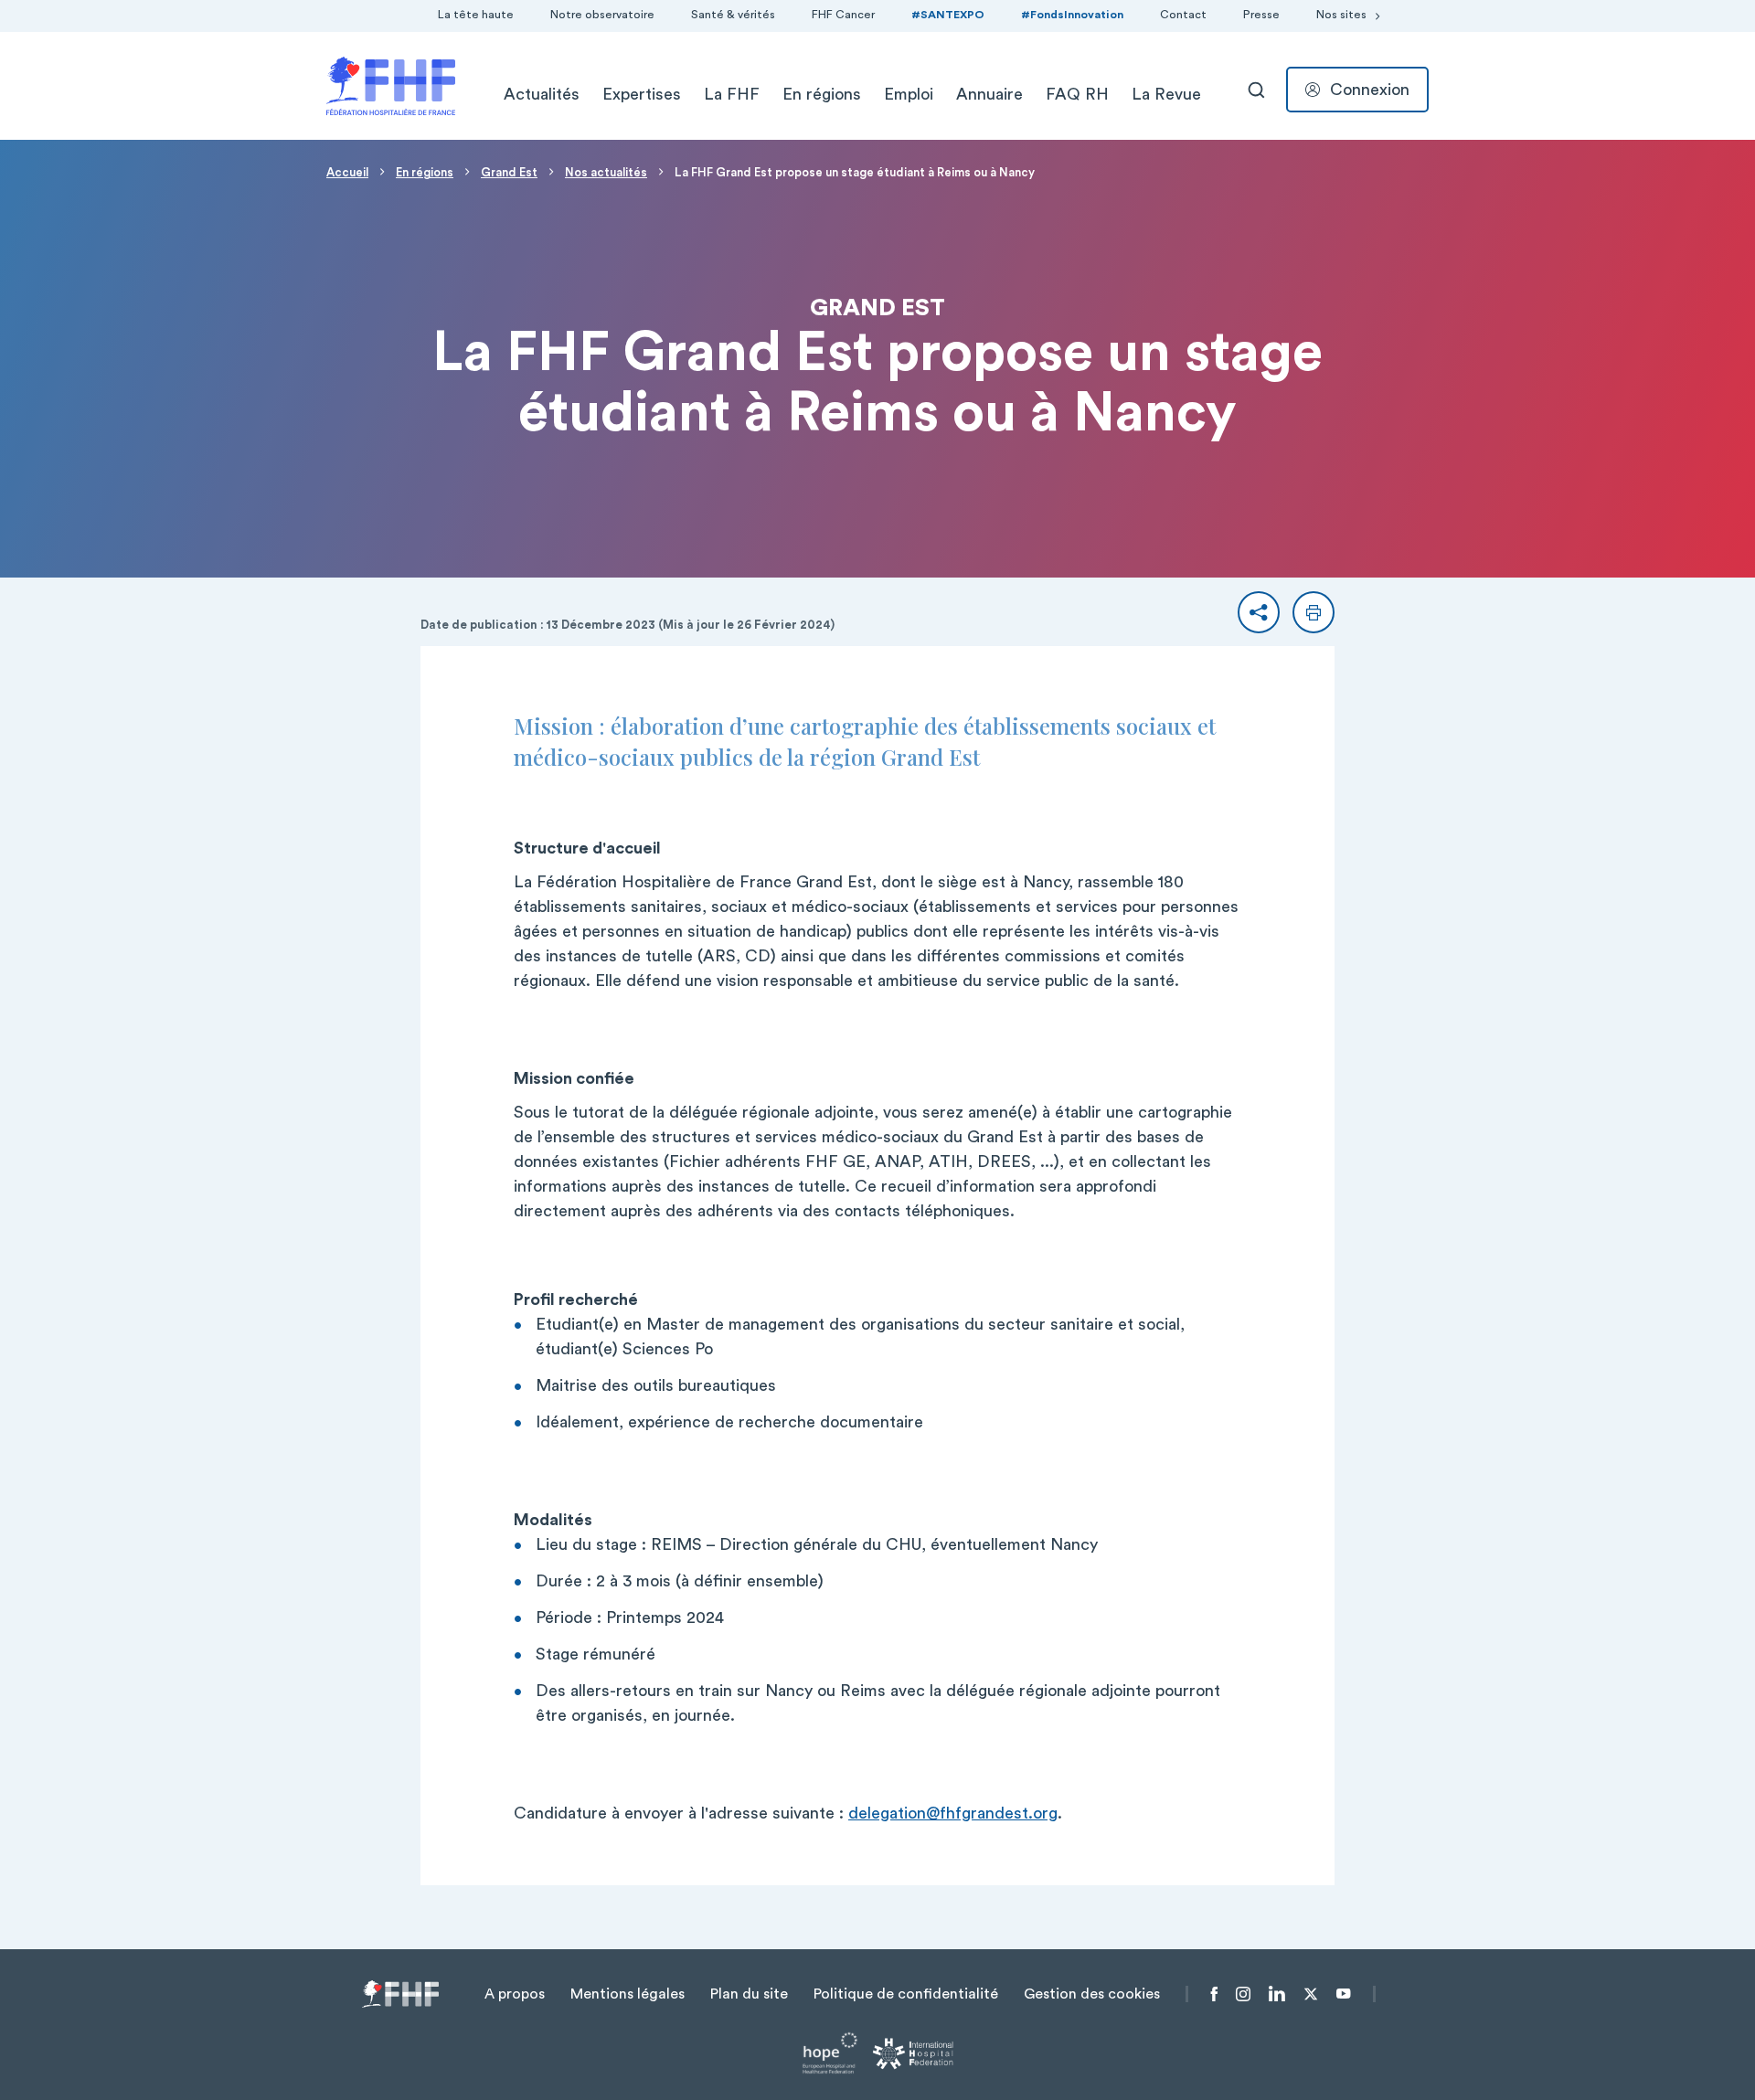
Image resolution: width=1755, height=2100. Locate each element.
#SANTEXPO (948, 15)
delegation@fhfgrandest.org (953, 1813)
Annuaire (989, 94)
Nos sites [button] (1341, 15)
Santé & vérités (733, 15)
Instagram (1243, 1994)
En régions (822, 94)
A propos (515, 1994)
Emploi (909, 94)
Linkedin (1277, 1994)
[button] (1259, 612)
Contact (1183, 15)
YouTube (1343, 1994)
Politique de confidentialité (906, 1994)
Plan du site (749, 1994)
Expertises (642, 94)
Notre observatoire (602, 15)
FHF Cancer (843, 15)
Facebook (1214, 1994)
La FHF (732, 94)
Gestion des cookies (1092, 1994)
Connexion (1370, 90)
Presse (1261, 15)
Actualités (542, 94)
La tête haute (476, 15)
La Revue (1166, 94)
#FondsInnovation (1072, 15)
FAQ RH (1077, 94)
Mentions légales (628, 1994)
